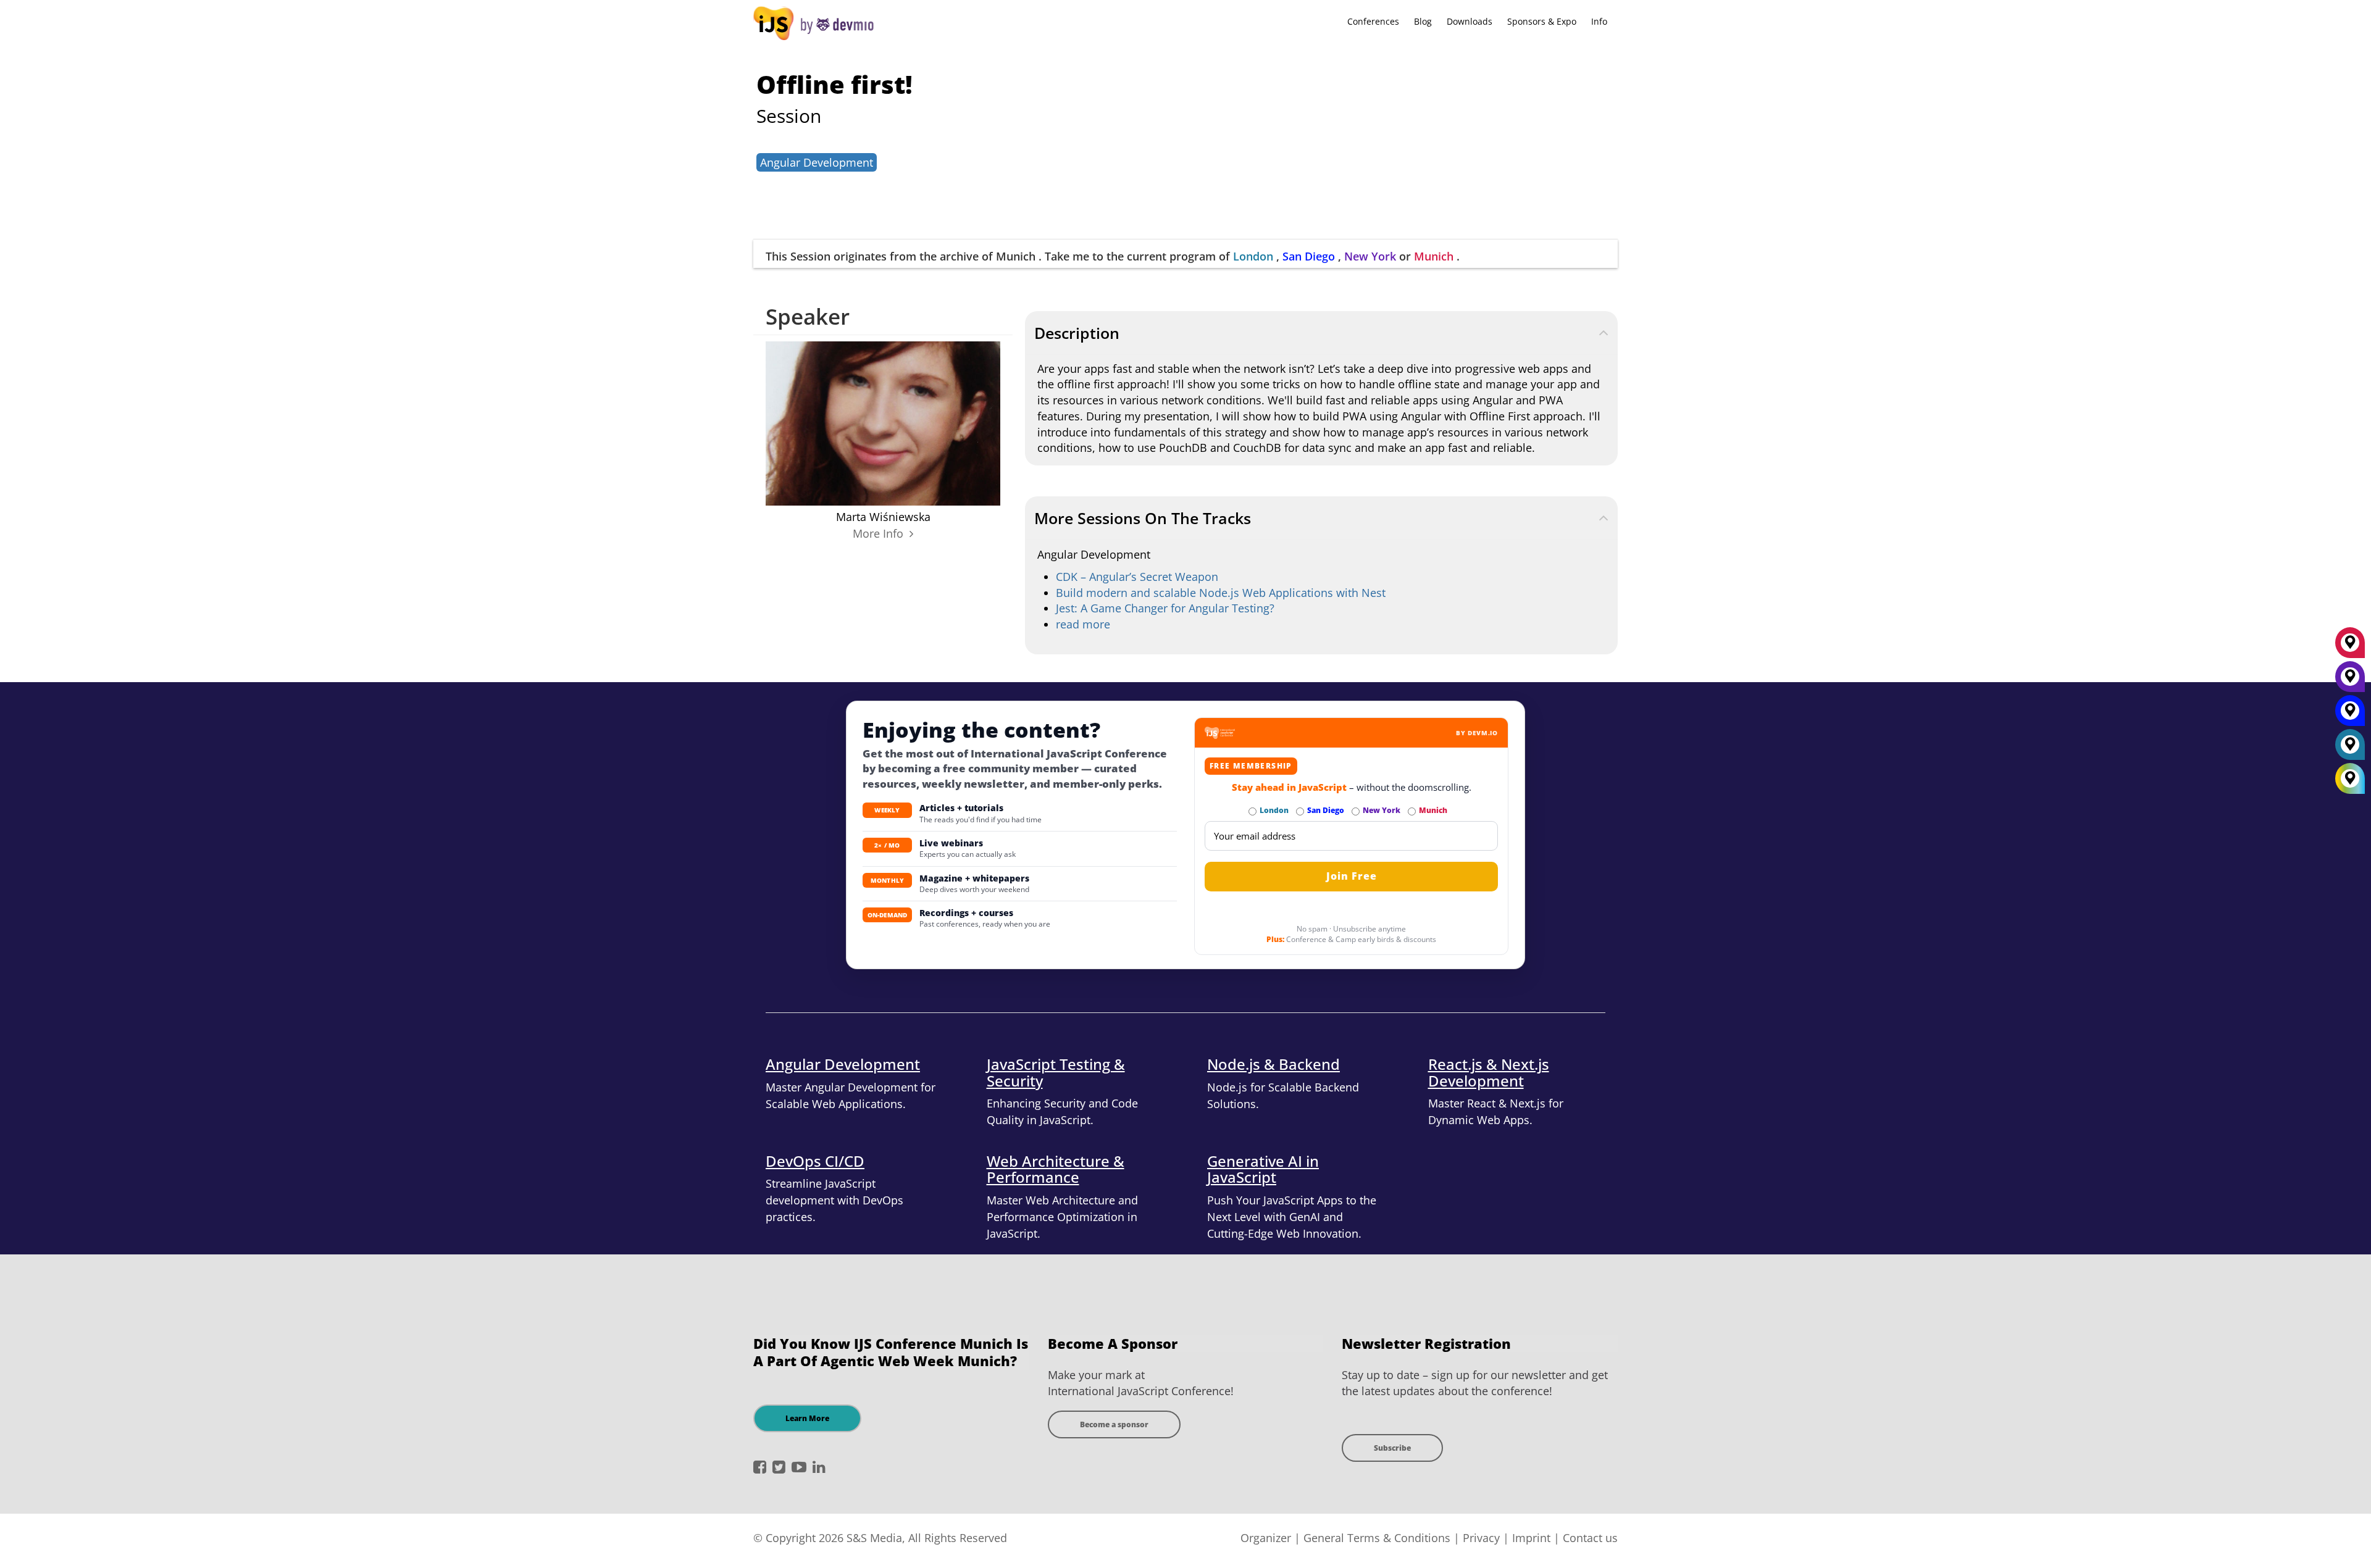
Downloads (1470, 21)
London (1253, 256)
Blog (1423, 21)
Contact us (1590, 1538)
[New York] (2350, 681)
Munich (1434, 256)
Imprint (1531, 1538)
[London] (2350, 749)
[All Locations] (2350, 779)
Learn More (807, 1418)
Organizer (1266, 1538)
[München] (2350, 647)
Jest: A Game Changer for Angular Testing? (1165, 608)
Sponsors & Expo (1542, 21)
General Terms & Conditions (1377, 1538)
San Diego (1309, 256)
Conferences (1373, 21)
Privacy (1481, 1538)
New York (1370, 256)
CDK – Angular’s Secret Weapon (1137, 577)
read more (1083, 624)
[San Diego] (2350, 715)
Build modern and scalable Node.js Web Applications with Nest (1221, 593)
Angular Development (817, 162)
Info (1599, 21)
